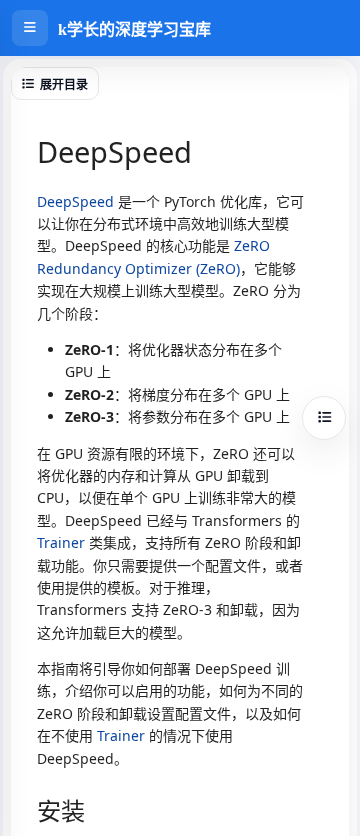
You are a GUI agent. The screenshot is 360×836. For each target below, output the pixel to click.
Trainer (61, 542)
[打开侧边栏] (30, 28)
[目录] (324, 418)
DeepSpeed (75, 201)
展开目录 (64, 85)
